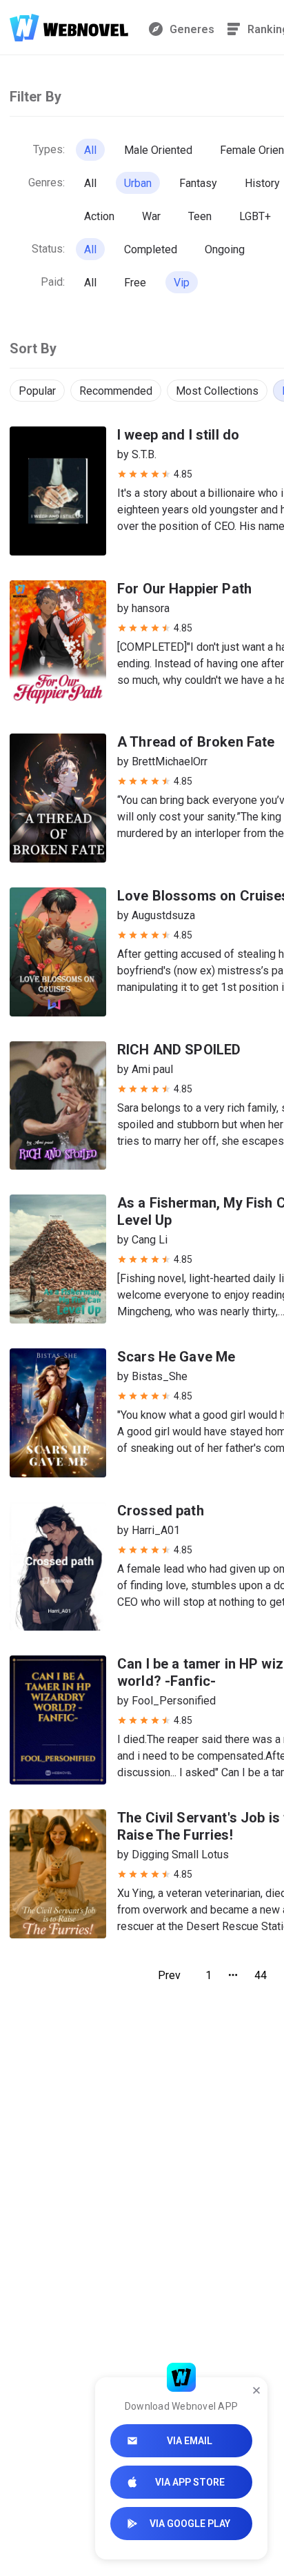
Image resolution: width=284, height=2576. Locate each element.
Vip (182, 283)
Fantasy (198, 183)
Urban (138, 183)
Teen (200, 216)
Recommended (116, 391)
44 (261, 1975)
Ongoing (225, 249)
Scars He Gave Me (176, 1357)
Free (135, 283)
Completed (151, 249)
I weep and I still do (178, 435)
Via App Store (190, 2482)
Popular (37, 391)
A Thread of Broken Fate (196, 742)
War (151, 216)
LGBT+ (255, 216)
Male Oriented (158, 150)
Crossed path (161, 1511)
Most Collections (217, 391)
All (90, 150)
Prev (169, 1975)
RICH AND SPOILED (179, 1050)
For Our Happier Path (184, 589)
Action (99, 216)
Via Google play (190, 2524)
